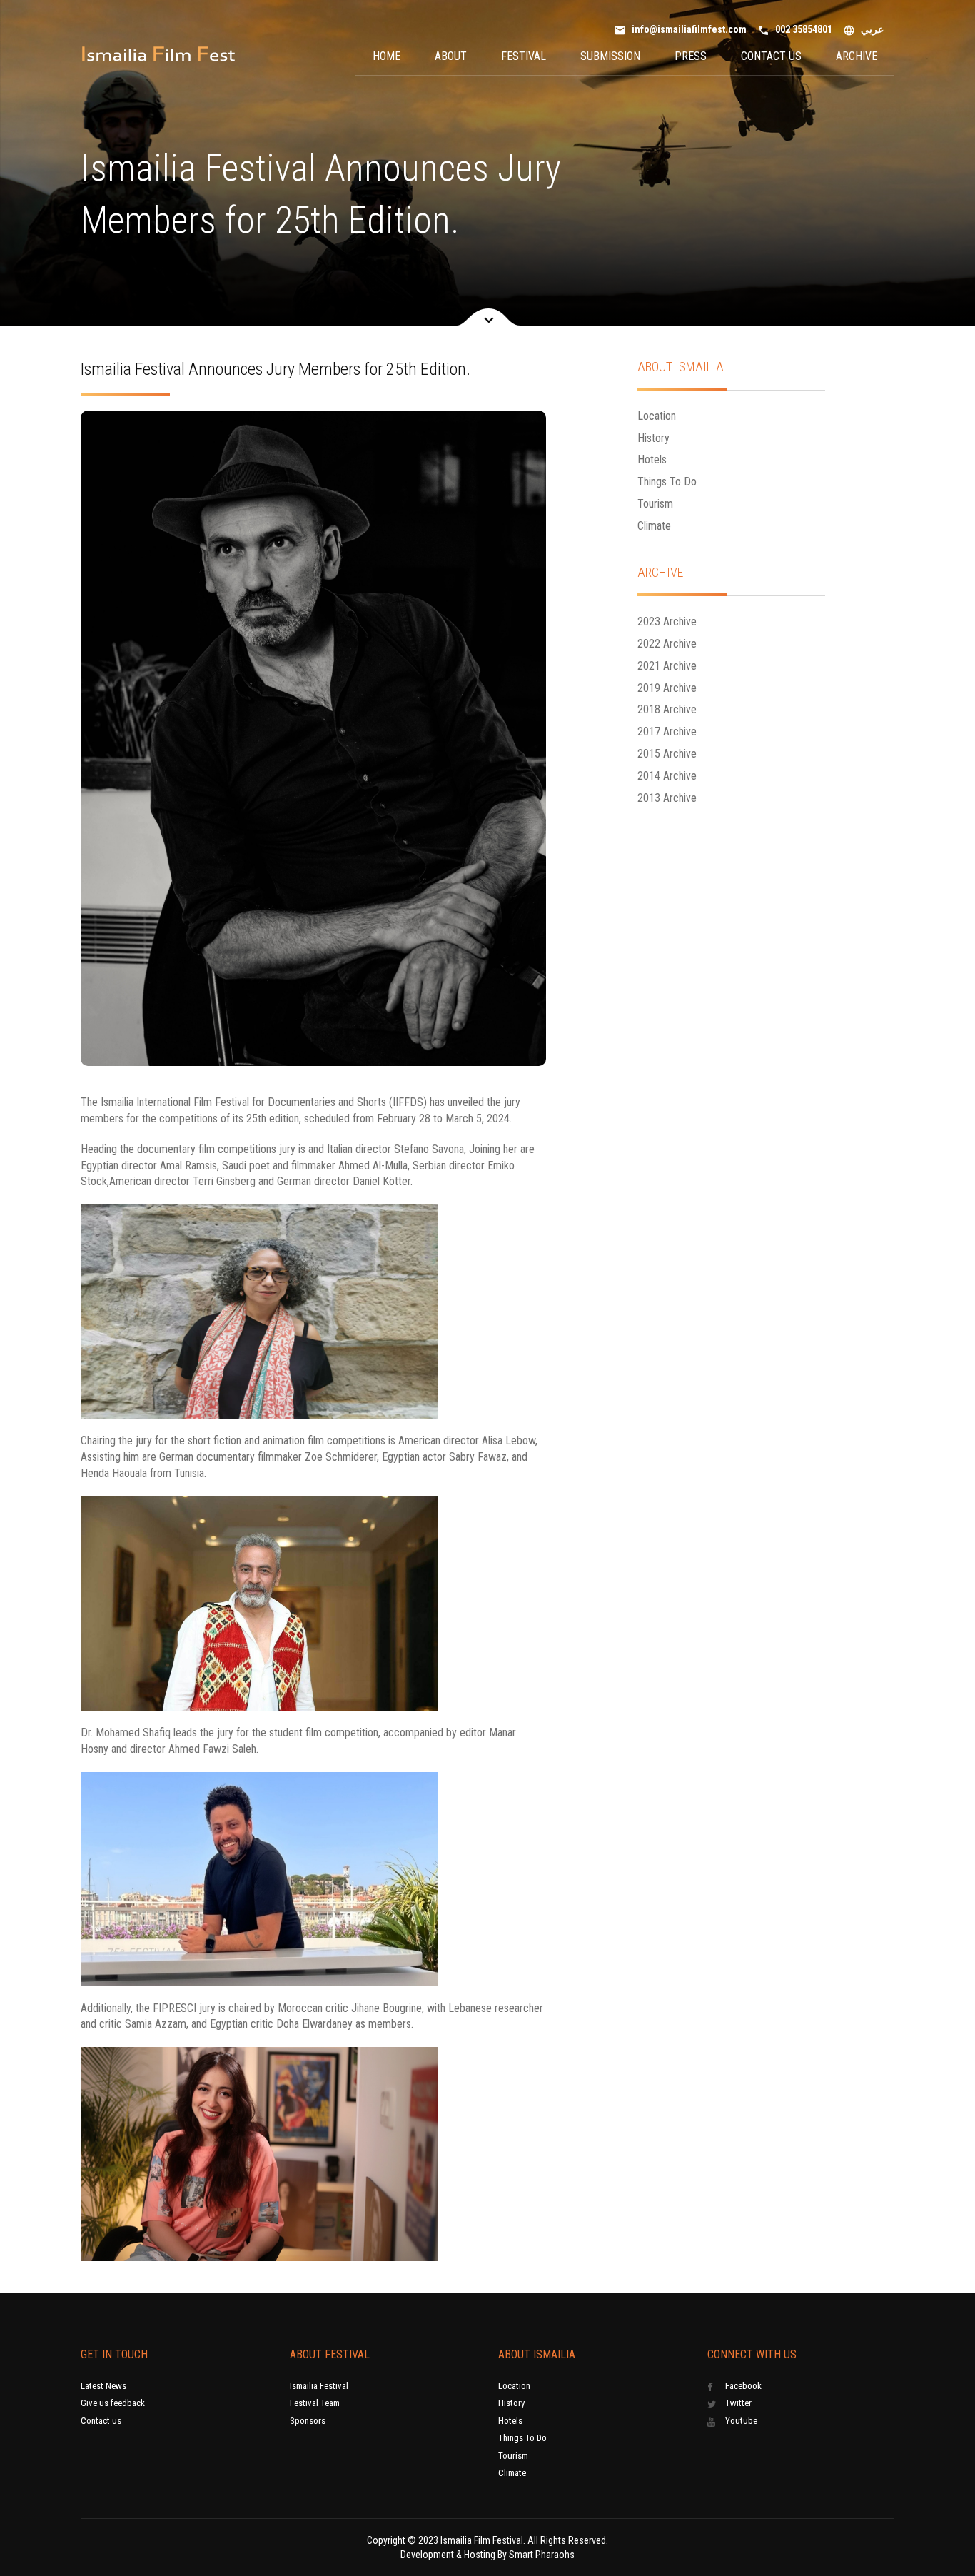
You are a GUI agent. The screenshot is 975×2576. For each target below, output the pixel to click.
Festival (524, 56)
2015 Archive (667, 754)
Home (387, 56)
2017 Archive (667, 731)
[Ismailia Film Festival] (158, 55)
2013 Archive (667, 798)
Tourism (655, 504)
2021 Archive (667, 666)
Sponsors (308, 2421)
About (451, 56)
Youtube (741, 2421)
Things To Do (667, 482)
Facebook (743, 2386)
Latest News (103, 2386)
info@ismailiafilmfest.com (680, 30)
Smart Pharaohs (542, 2555)
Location (657, 416)
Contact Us (771, 56)
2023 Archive (667, 622)
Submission (610, 56)
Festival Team (315, 2403)
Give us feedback (113, 2403)
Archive (857, 56)
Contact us (101, 2421)
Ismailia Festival (319, 2386)
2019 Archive (667, 688)
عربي (863, 30)
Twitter (738, 2403)
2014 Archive (667, 776)
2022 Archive (667, 644)
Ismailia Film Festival (482, 2540)
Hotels (652, 459)
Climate (654, 526)
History (653, 438)
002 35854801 (795, 30)
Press (691, 56)
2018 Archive (667, 709)
